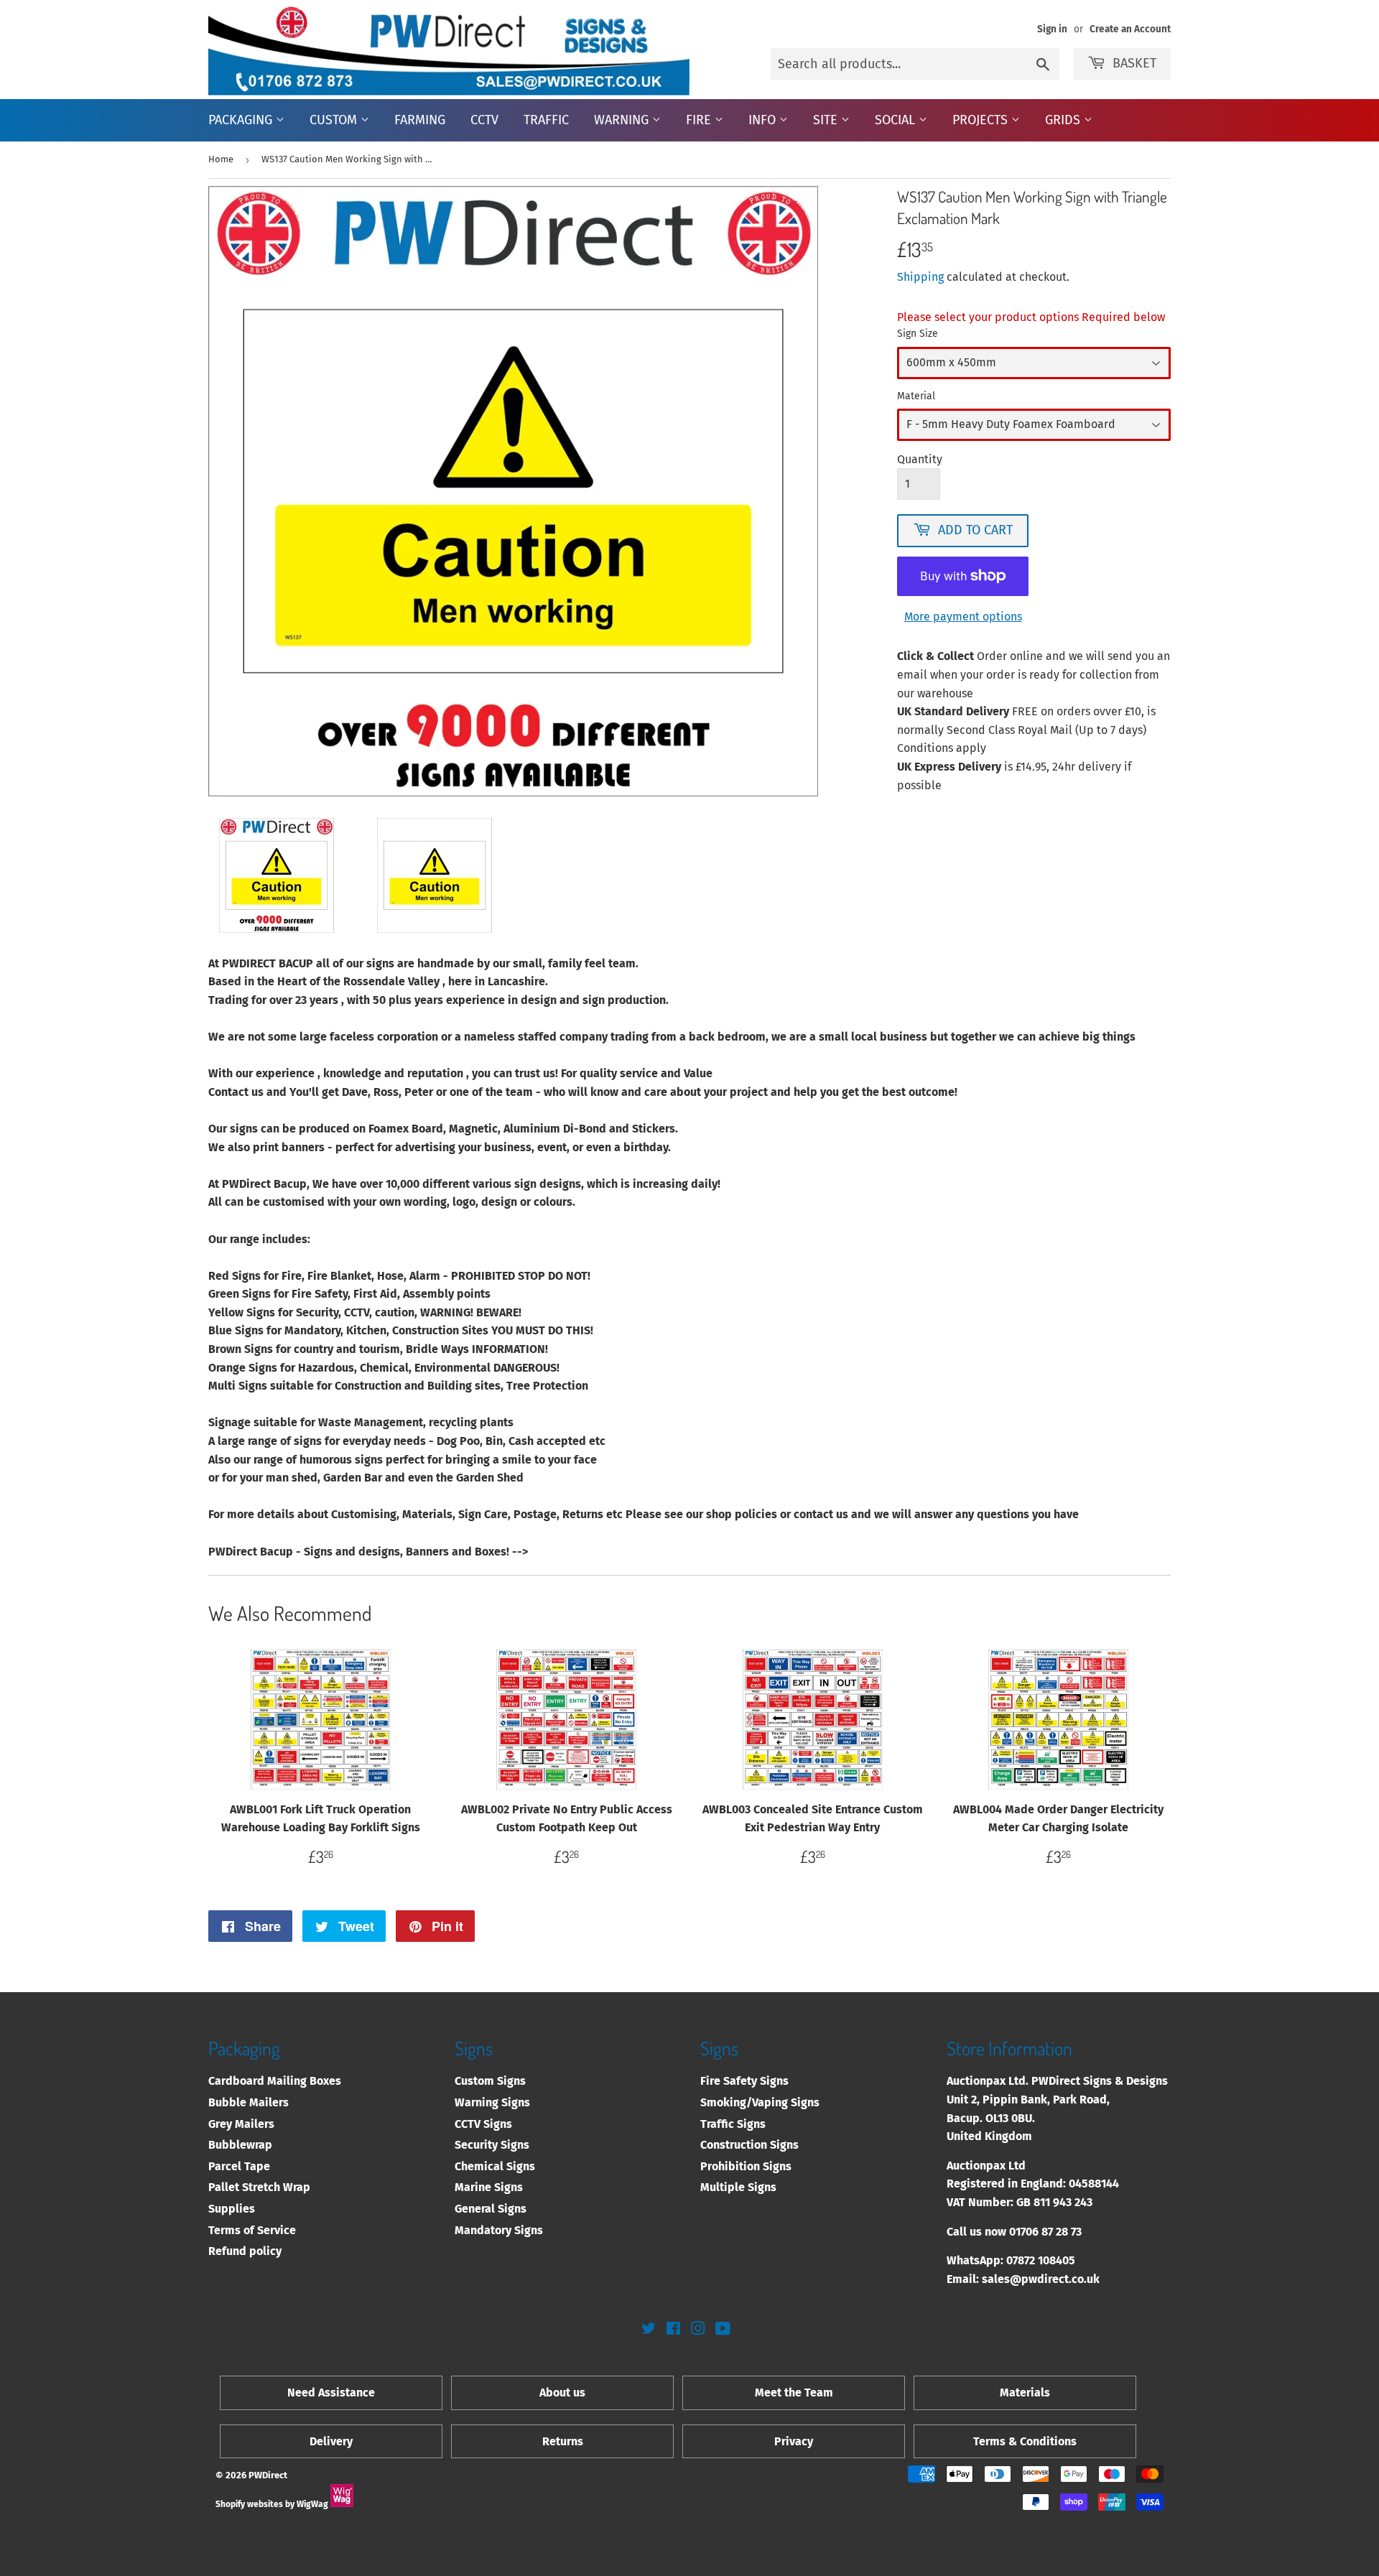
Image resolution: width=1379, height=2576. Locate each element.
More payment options (963, 617)
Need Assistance (331, 2393)
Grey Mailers (241, 2124)
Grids (1064, 120)
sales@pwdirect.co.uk (1041, 2279)
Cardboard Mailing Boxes (275, 2081)
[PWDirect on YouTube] (723, 2330)
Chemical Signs (495, 2166)
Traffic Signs (733, 2124)
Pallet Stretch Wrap (259, 2187)
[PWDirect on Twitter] (649, 2330)
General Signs (491, 2209)
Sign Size (918, 334)
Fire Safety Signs (744, 2081)
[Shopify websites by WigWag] (342, 2504)
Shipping (920, 277)
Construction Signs (749, 2145)
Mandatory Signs (499, 2230)
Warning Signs (492, 2102)
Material (916, 396)
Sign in (1052, 29)
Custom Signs (490, 2081)
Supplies (232, 2209)
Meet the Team (794, 2393)
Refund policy (245, 2251)
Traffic (546, 120)
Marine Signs (489, 2187)
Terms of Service (252, 2230)
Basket (1134, 63)
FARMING (420, 120)
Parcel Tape (239, 2166)
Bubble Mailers (249, 2102)
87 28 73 (1062, 2232)
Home (221, 159)
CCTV (484, 120)
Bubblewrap (240, 2145)
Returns (563, 2441)
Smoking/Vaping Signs (760, 2102)
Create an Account (1130, 29)
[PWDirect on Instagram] (698, 2330)
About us (562, 2393)
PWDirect (268, 2475)
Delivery (331, 2441)
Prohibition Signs (746, 2166)
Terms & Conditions (1025, 2441)
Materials (1025, 2393)
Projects (982, 120)
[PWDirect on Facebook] (673, 2330)
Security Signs (492, 2145)
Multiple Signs (738, 2187)
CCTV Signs (483, 2124)
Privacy (794, 2441)
